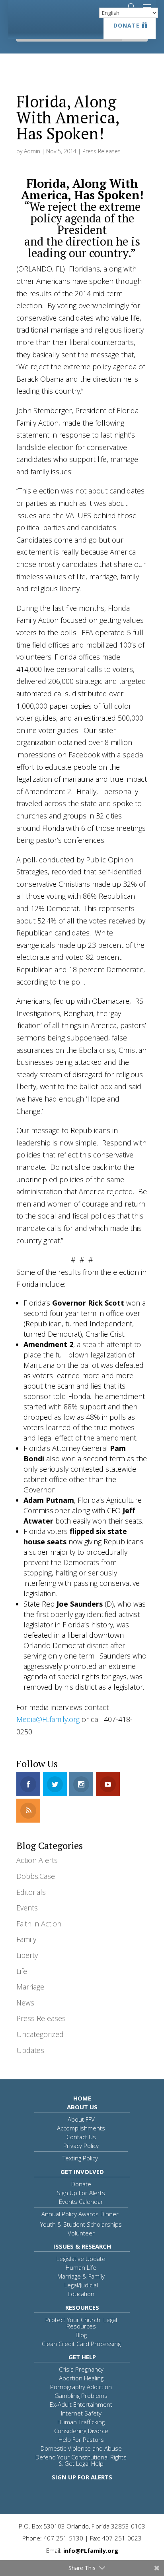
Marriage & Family (81, 2276)
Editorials (31, 1892)
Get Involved (82, 2172)
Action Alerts (37, 1860)
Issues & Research (82, 2246)
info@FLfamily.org (91, 2550)
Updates (30, 2050)
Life (22, 1971)
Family (26, 1939)
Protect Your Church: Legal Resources (81, 2323)
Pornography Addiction (81, 2387)
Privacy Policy (81, 2146)
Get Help (82, 2357)
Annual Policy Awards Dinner (80, 2214)
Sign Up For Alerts (81, 2193)
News (25, 2003)
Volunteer (81, 2233)
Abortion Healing (81, 2378)
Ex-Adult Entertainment (81, 2404)
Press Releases (102, 151)
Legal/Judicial (81, 2285)
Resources (82, 2307)
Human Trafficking (81, 2422)
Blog (81, 2335)
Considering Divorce (81, 2431)
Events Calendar (81, 2201)
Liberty (27, 1955)
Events (27, 1908)
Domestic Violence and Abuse (81, 2448)
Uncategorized (40, 2034)
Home (82, 2098)
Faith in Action (39, 1924)
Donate (127, 25)
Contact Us (81, 2137)
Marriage (30, 1987)
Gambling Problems (81, 2396)
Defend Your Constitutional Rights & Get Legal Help (81, 2460)
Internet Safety (81, 2413)
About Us (82, 2107)
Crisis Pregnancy (81, 2369)
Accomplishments (81, 2128)
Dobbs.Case (36, 1876)
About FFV (81, 2119)
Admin (32, 151)
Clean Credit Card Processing (81, 2344)
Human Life (81, 2267)
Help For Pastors (81, 2439)
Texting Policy (80, 2158)
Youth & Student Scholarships (81, 2224)
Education (81, 2294)
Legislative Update (81, 2259)
